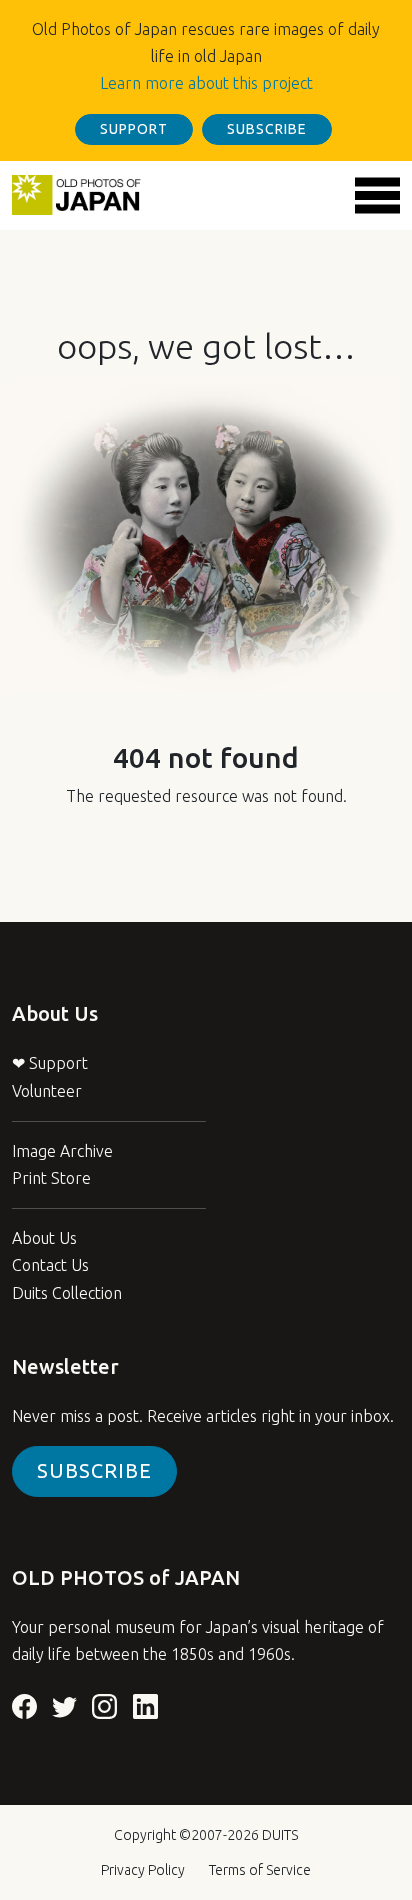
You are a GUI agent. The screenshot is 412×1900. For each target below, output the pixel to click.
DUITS (280, 1835)
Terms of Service (260, 1870)
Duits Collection (67, 1293)
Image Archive (62, 1151)
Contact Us (50, 1265)
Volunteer (47, 1091)
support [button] (134, 129)
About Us (44, 1238)
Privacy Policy (143, 1870)
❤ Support (50, 1063)
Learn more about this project (206, 83)
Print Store (51, 1178)
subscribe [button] (267, 129)
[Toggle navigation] (377, 195)
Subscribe (94, 1470)
